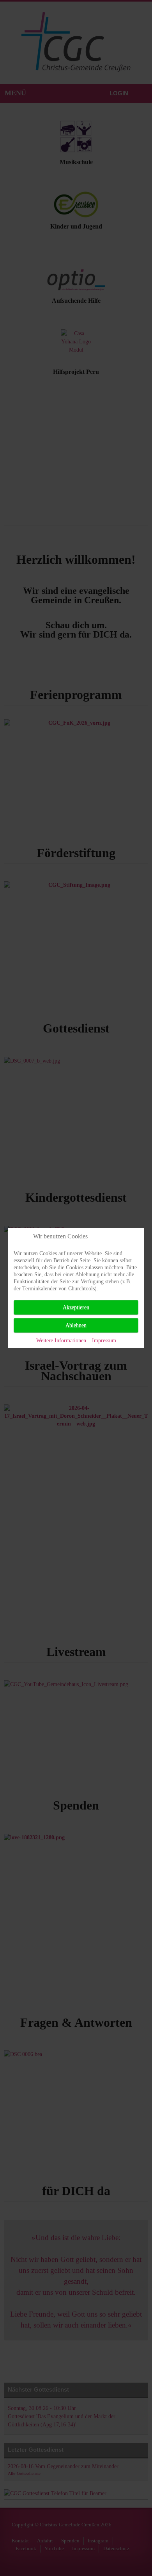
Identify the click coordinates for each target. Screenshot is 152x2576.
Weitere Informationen (61, 1341)
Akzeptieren (76, 1307)
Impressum (104, 1341)
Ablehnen (76, 1325)
